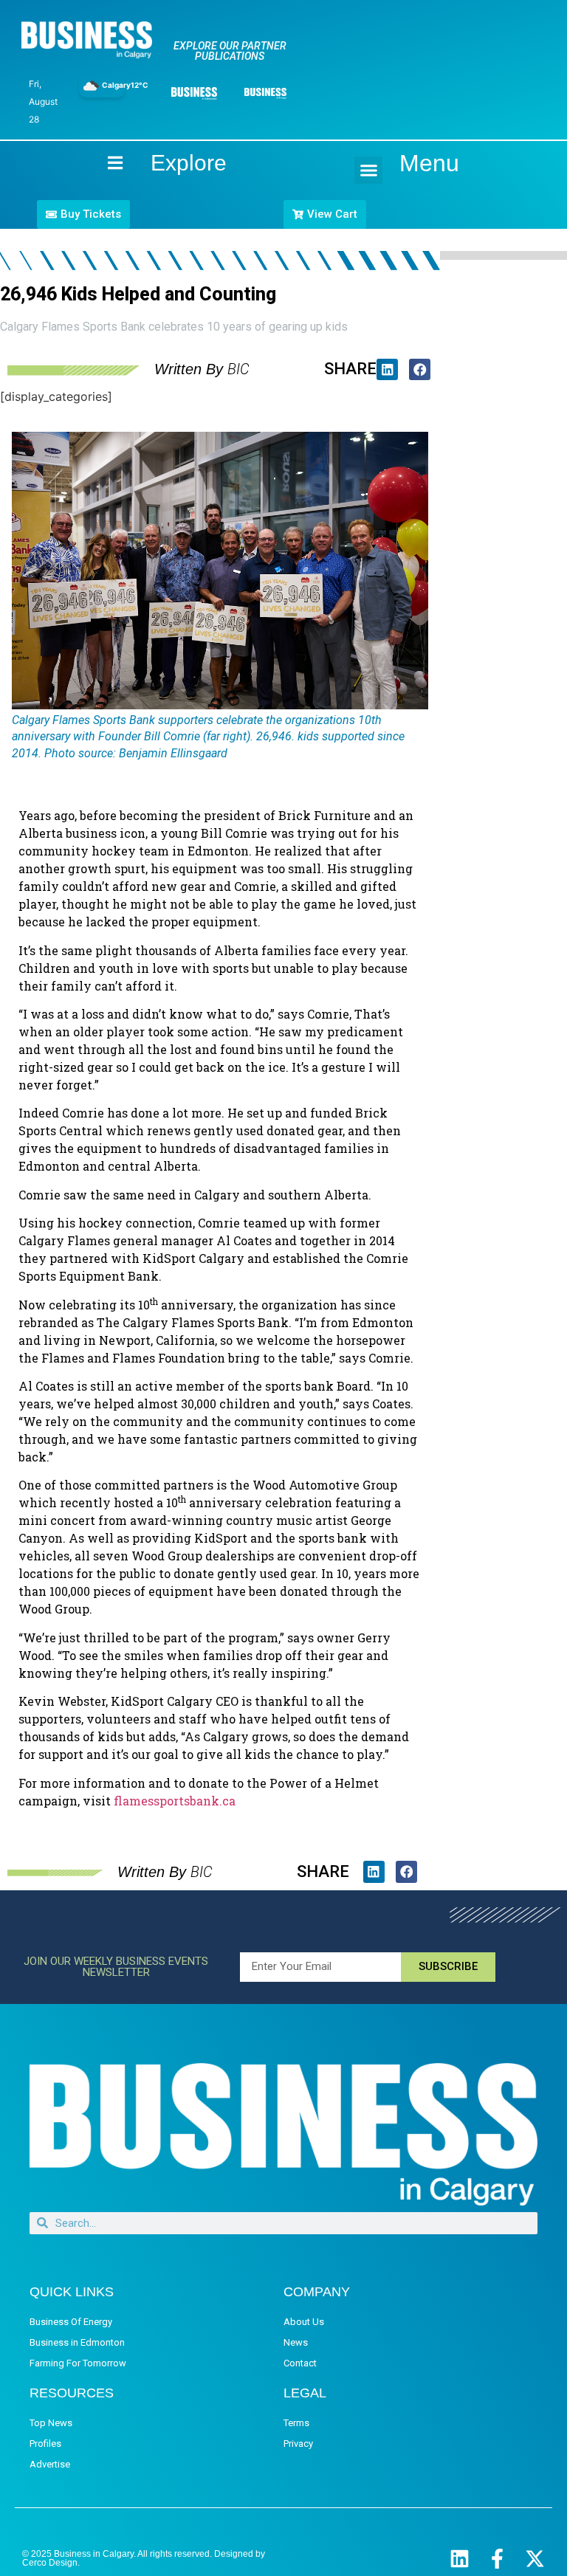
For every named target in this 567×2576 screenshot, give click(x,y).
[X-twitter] (535, 2559)
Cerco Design (50, 2563)
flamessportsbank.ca (175, 1801)
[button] (368, 171)
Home (103, 163)
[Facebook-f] (497, 2559)
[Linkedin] (460, 2559)
